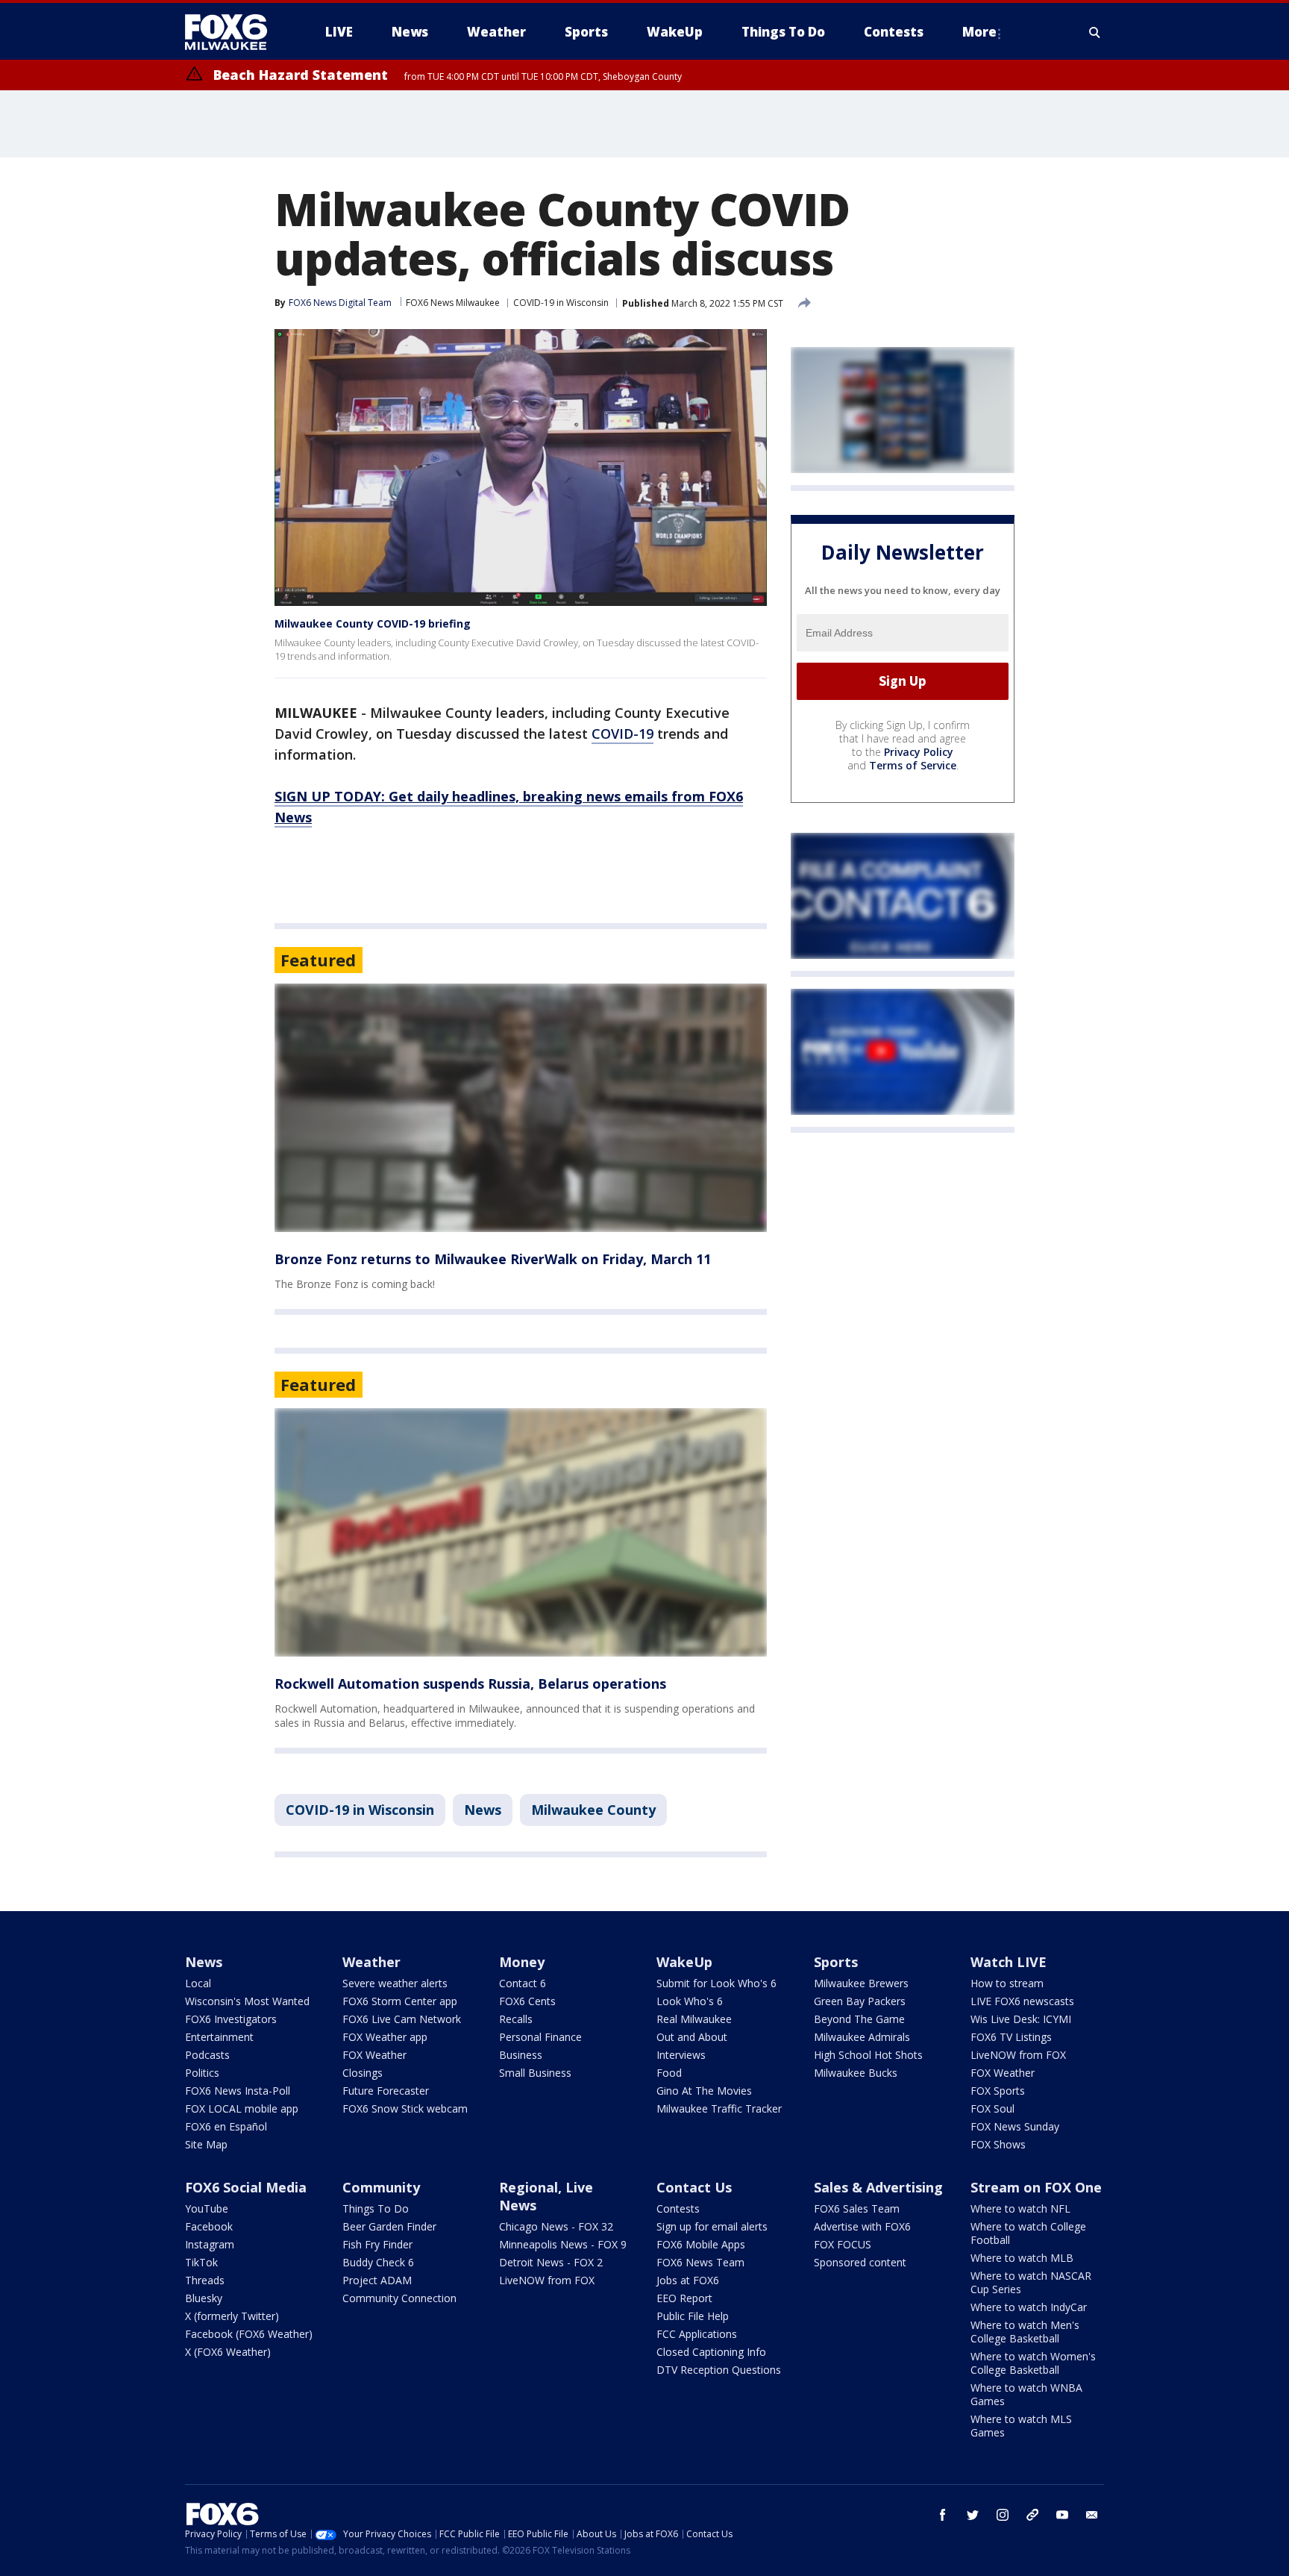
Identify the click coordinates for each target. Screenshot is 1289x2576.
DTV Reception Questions (719, 2370)
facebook (943, 2515)
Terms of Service (913, 765)
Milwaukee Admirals (862, 2037)
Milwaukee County (593, 1810)
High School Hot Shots (868, 2055)
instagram (1003, 2515)
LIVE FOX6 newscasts (1022, 2001)
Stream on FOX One (1036, 2187)
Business (521, 2055)
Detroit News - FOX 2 (551, 2262)
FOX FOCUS (843, 2244)
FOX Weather (374, 2055)
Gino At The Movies (704, 2091)
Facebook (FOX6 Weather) (249, 2334)
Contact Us (694, 2187)
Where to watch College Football (1028, 2233)
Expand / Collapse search (1095, 32)
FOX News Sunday (1015, 2126)
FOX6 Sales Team (857, 2208)
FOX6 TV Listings (1011, 2037)
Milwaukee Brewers (861, 1983)
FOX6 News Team (700, 2262)
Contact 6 (523, 1983)
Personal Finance (540, 2037)
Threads (205, 2280)
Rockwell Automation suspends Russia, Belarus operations (470, 1684)
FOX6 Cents (527, 2001)
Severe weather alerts (395, 1983)
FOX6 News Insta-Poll (238, 2091)
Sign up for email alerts (712, 2226)
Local (198, 1983)
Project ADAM (377, 2280)
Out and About (692, 2037)
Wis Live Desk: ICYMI (1021, 2019)
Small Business (535, 2073)
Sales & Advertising (878, 2187)
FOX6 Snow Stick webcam (405, 2108)
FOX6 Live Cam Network (402, 2019)
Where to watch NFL (1020, 2208)
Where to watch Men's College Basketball (1025, 2332)
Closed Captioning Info (711, 2352)
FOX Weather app (385, 2037)
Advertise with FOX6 (862, 2226)
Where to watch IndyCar (1029, 2307)
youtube (1062, 2515)
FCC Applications (697, 2334)
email (1092, 2515)
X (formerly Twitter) (232, 2316)
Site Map (206, 2144)
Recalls (516, 2019)
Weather (371, 1962)
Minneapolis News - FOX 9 (563, 2244)
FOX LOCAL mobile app (242, 2108)
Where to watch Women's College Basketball (1033, 2363)
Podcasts (207, 2055)
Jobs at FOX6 (688, 2280)
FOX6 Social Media (246, 2187)
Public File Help (693, 2316)
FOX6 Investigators (231, 2019)
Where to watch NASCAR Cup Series (1031, 2282)
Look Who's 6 (690, 2001)
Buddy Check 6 (378, 2262)
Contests (678, 2208)
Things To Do (376, 2208)
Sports (836, 1962)
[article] (521, 1108)
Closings (363, 2073)
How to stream (1007, 1983)
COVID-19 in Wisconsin (561, 303)
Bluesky (204, 2298)
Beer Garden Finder (389, 2226)
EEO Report (684, 2298)
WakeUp (684, 1962)
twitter (973, 2515)
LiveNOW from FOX (1018, 2055)
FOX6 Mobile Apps (701, 2244)
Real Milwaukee (694, 2019)
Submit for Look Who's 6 (716, 1983)
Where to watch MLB (1022, 2258)
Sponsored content (860, 2262)
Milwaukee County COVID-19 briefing (373, 623)
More (979, 32)
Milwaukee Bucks (856, 2073)
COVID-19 (622, 734)
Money (522, 1962)
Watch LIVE (1009, 1962)
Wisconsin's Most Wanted (247, 2001)
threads (1032, 2515)
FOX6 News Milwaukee (453, 303)
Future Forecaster (386, 2091)
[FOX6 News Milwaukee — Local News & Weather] (234, 32)
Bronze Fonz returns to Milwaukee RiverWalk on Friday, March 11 (493, 1259)
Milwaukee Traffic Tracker (719, 2108)
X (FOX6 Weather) (228, 2352)
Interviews (681, 2055)
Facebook (209, 2226)
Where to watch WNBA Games (1026, 2394)
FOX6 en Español (226, 2126)
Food (669, 2073)
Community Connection (399, 2298)
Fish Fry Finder (377, 2244)
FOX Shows (998, 2144)
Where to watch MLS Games (1021, 2426)
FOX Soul (992, 2108)
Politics (202, 2073)
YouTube (207, 2208)
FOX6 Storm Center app (400, 2001)
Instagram (210, 2244)
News (483, 1810)
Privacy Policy (919, 752)
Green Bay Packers (860, 2001)
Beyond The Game (859, 2019)
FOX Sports (998, 2091)
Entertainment (219, 2037)
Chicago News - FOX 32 (556, 2226)
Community (381, 2187)
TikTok (201, 2262)
